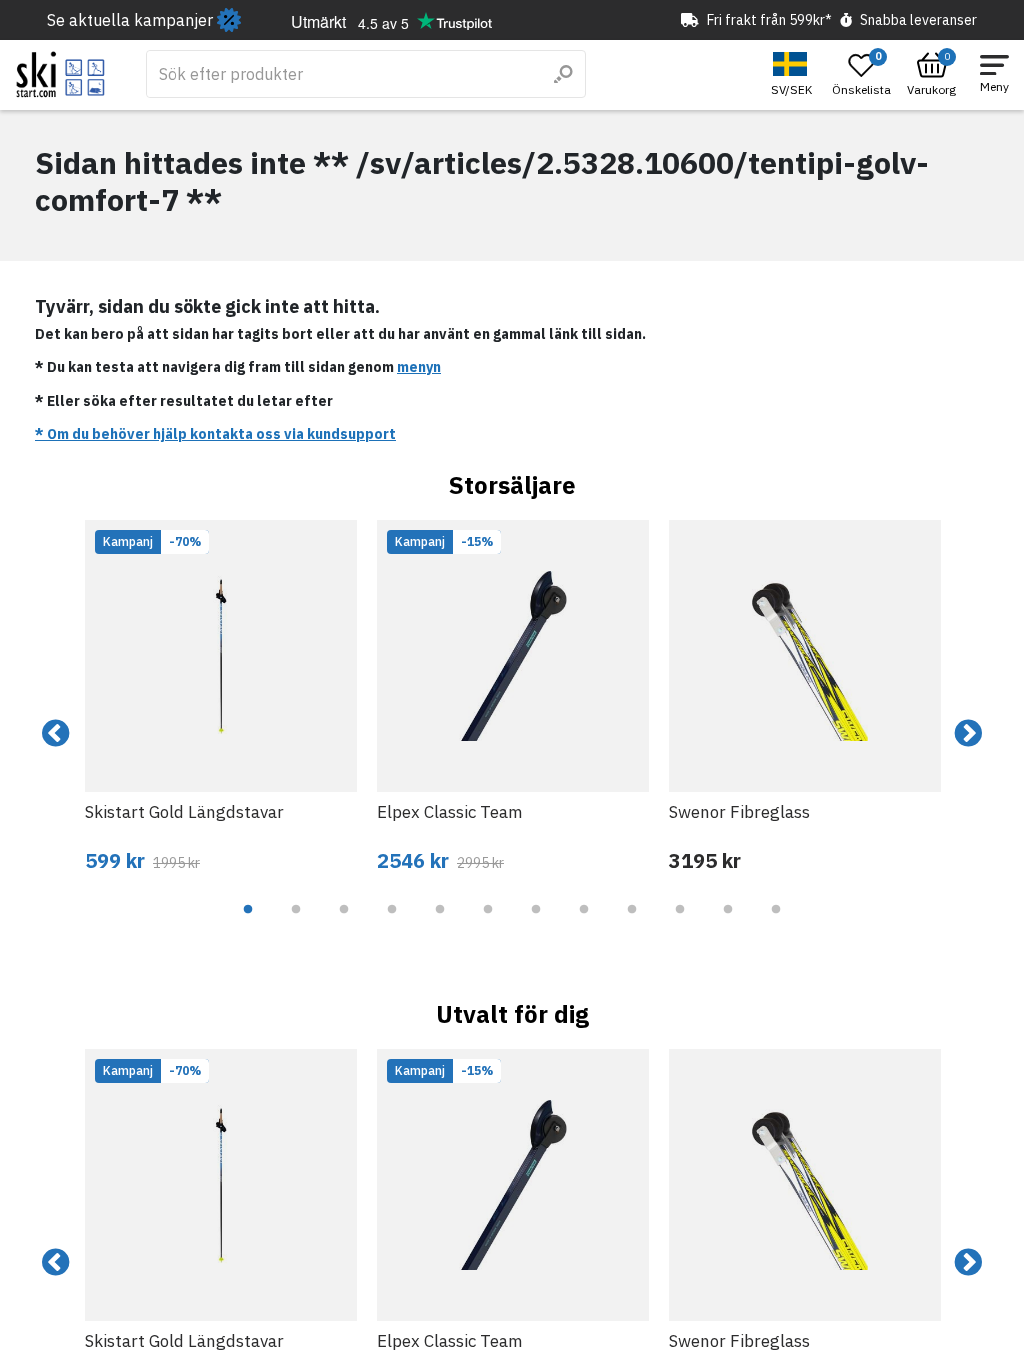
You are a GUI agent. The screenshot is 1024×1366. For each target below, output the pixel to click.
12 (776, 924)
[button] (794, 74)
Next (968, 734)
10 (680, 924)
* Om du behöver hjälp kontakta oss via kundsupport (215, 434)
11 (728, 924)
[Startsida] (60, 74)
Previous (56, 734)
